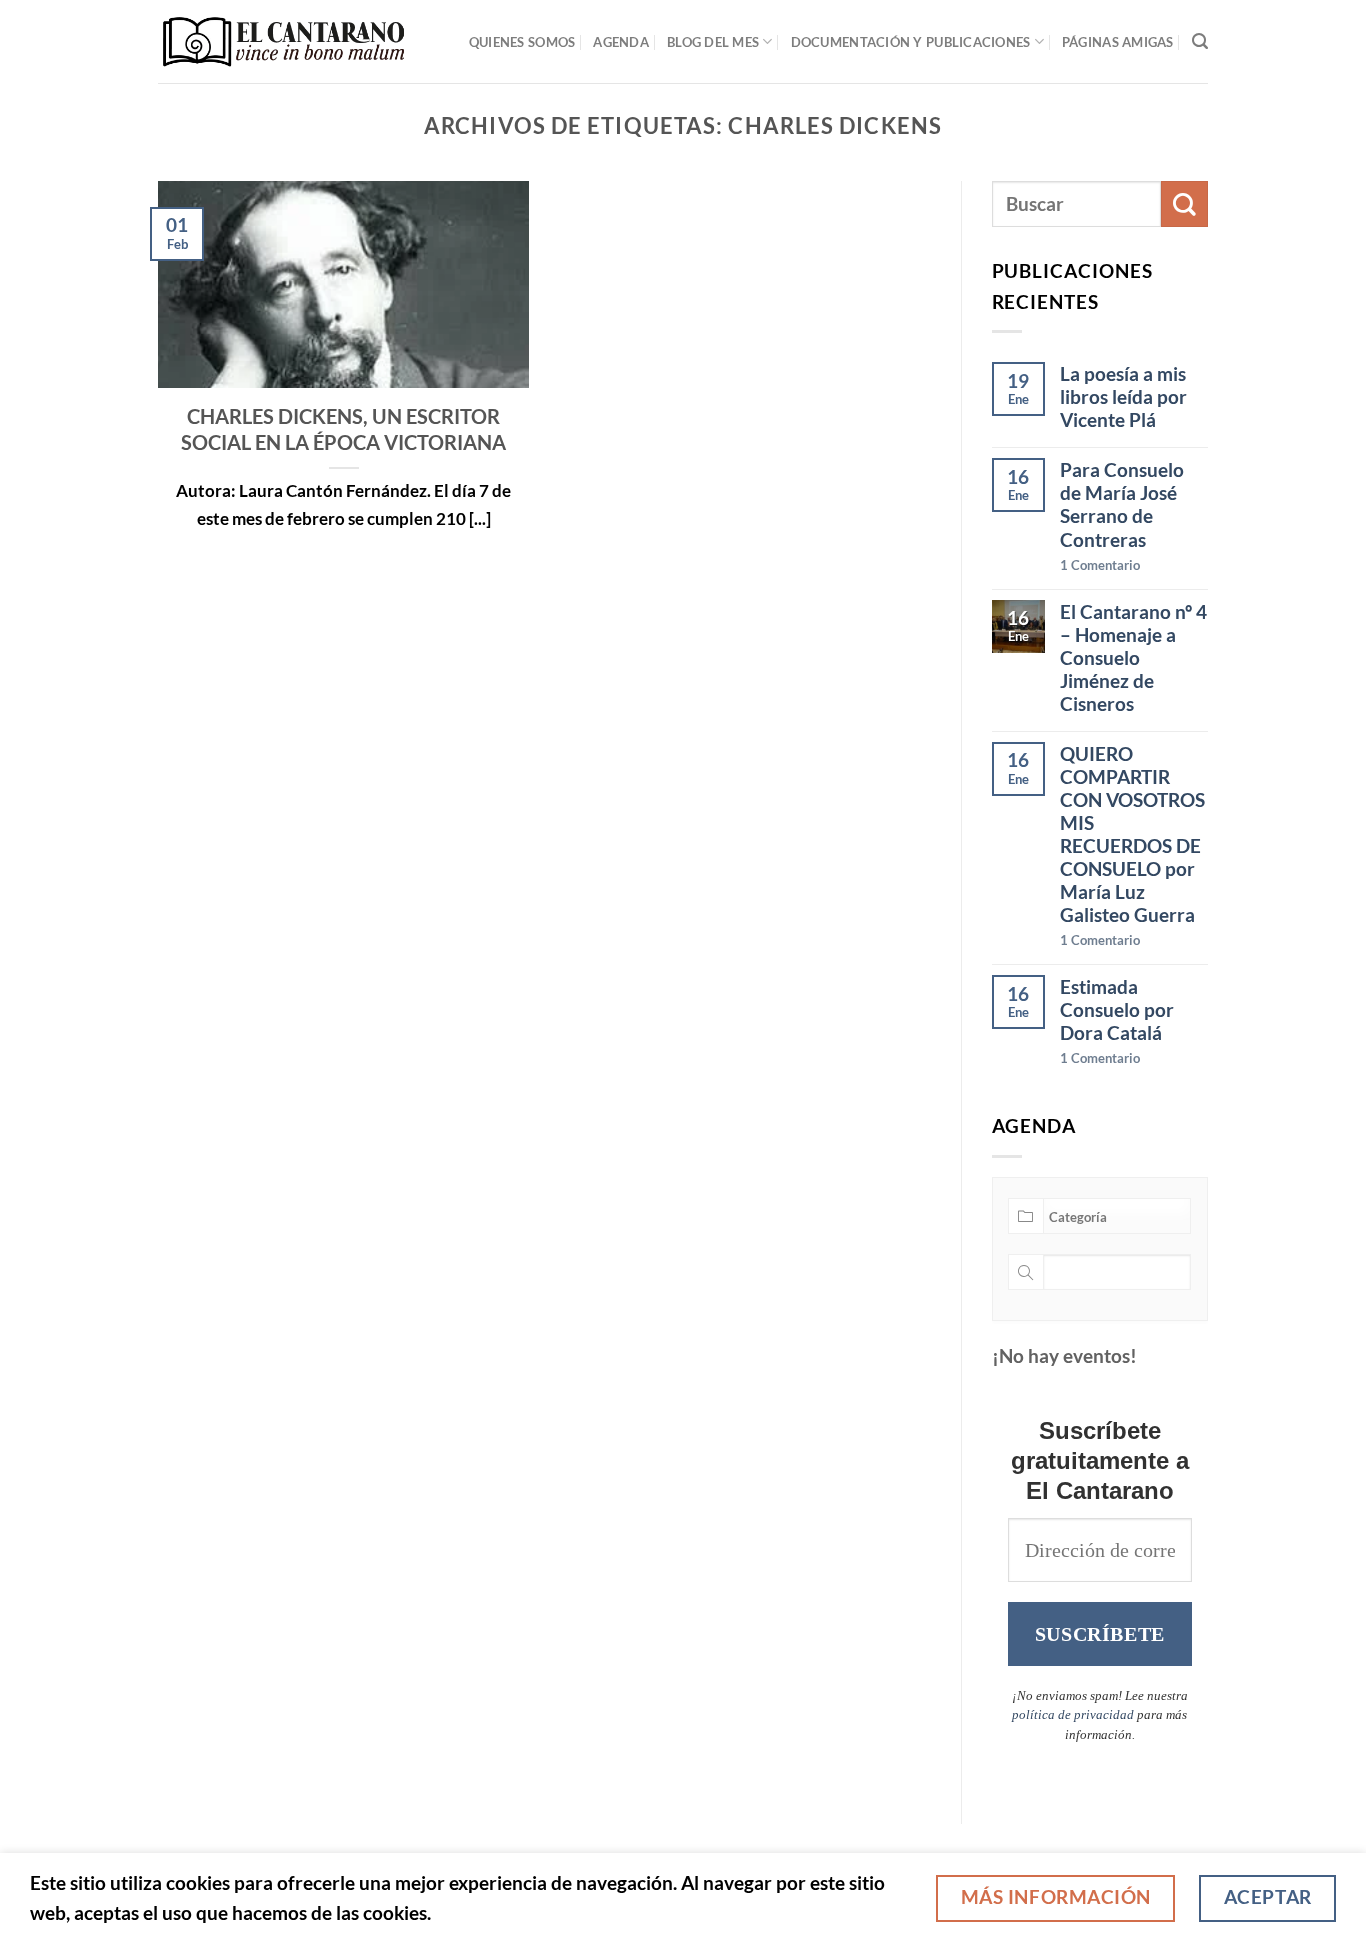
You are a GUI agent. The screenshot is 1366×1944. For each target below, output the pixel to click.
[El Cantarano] (283, 41)
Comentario (1100, 565)
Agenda (621, 42)
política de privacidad (1073, 1714)
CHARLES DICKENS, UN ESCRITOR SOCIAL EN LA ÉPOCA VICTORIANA (343, 429)
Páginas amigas (1118, 42)
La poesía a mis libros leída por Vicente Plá (1123, 396)
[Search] (1200, 41)
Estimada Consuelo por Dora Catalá (1117, 1009)
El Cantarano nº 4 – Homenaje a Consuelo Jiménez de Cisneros (1133, 657)
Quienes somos (522, 42)
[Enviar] (1184, 204)
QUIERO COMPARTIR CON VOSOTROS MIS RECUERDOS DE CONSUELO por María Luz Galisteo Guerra (1132, 834)
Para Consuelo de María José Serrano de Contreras (1122, 504)
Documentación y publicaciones (911, 42)
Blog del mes (713, 42)
